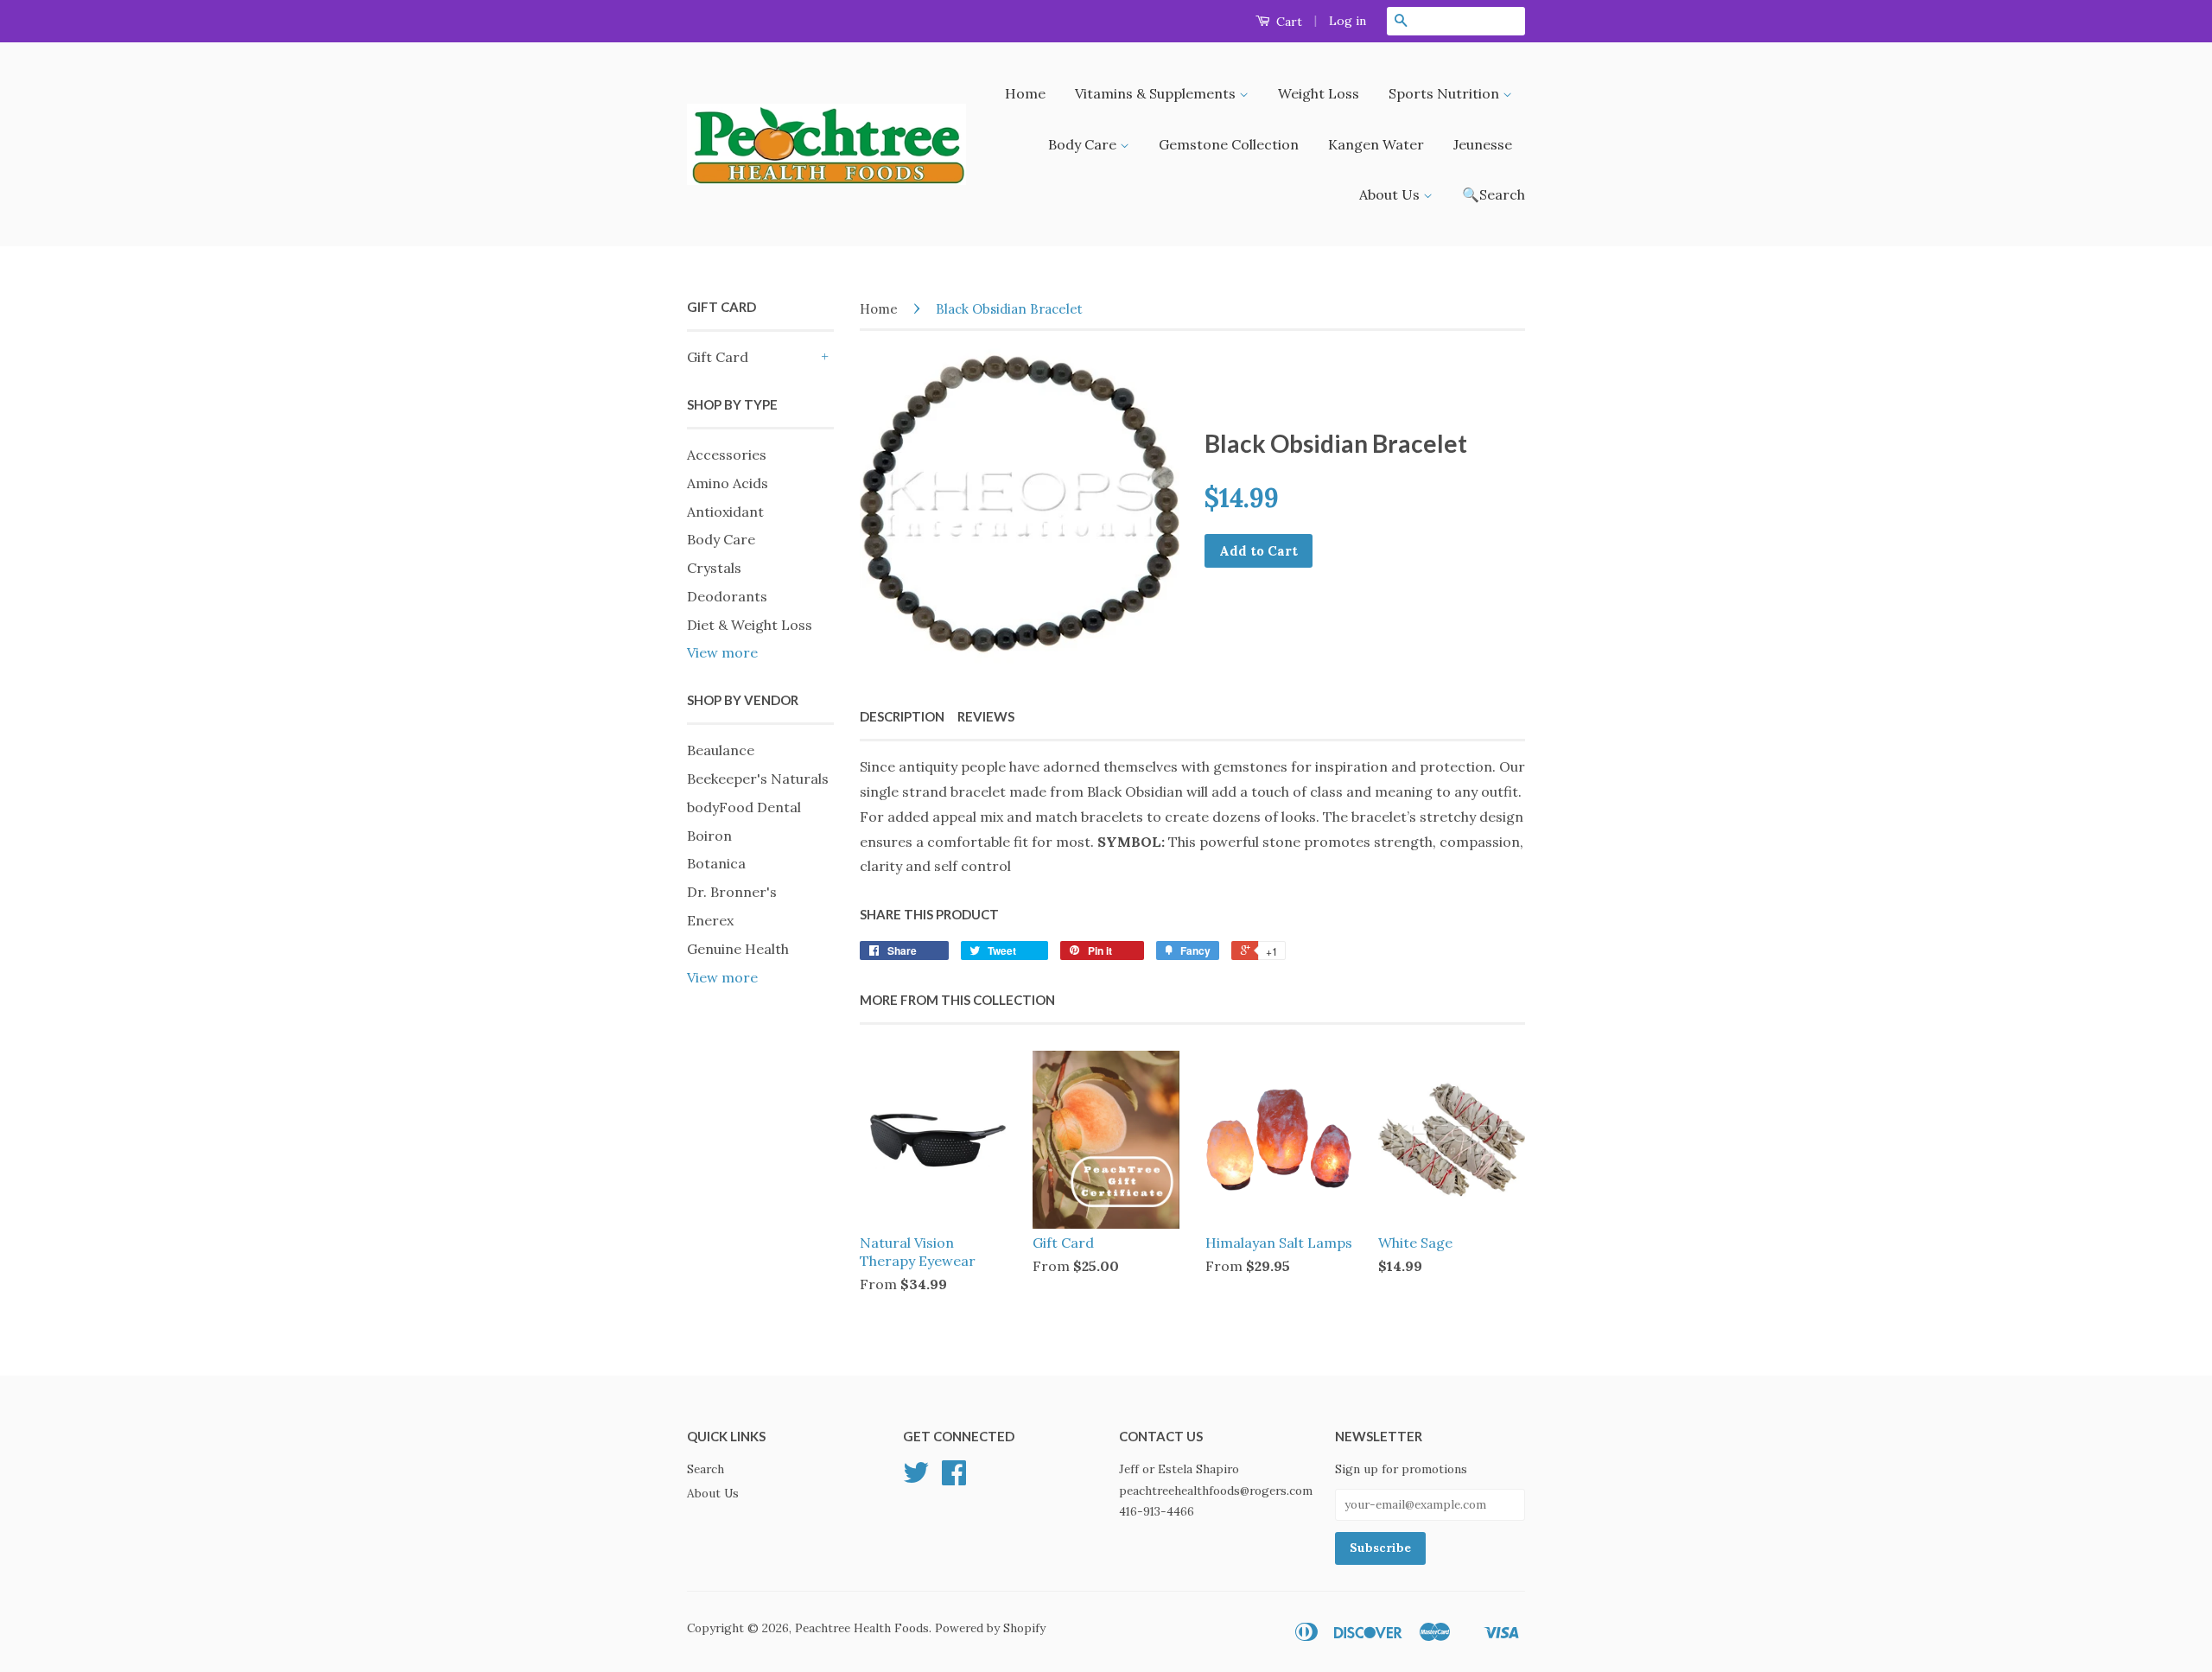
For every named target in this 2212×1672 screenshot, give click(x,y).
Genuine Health (738, 949)
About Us (1391, 194)
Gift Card (718, 357)
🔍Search (1494, 194)
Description (902, 716)
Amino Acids (728, 483)
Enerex (710, 920)
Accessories (727, 455)
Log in (1348, 21)
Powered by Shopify (990, 1628)
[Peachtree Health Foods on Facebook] (954, 1478)
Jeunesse (1483, 144)
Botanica (716, 863)
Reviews (986, 716)
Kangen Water (1376, 144)
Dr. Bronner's (732, 892)
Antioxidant (725, 512)
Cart (1287, 22)
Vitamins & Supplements (1157, 93)
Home (1025, 93)
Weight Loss (1319, 93)
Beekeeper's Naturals (758, 779)
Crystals (714, 568)
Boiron (709, 836)
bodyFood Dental (744, 807)
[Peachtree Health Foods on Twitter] (916, 1478)
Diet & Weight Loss (750, 625)
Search (706, 1469)
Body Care (1084, 144)
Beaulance (721, 750)
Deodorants (727, 596)
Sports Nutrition (1446, 93)
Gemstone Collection (1229, 144)
